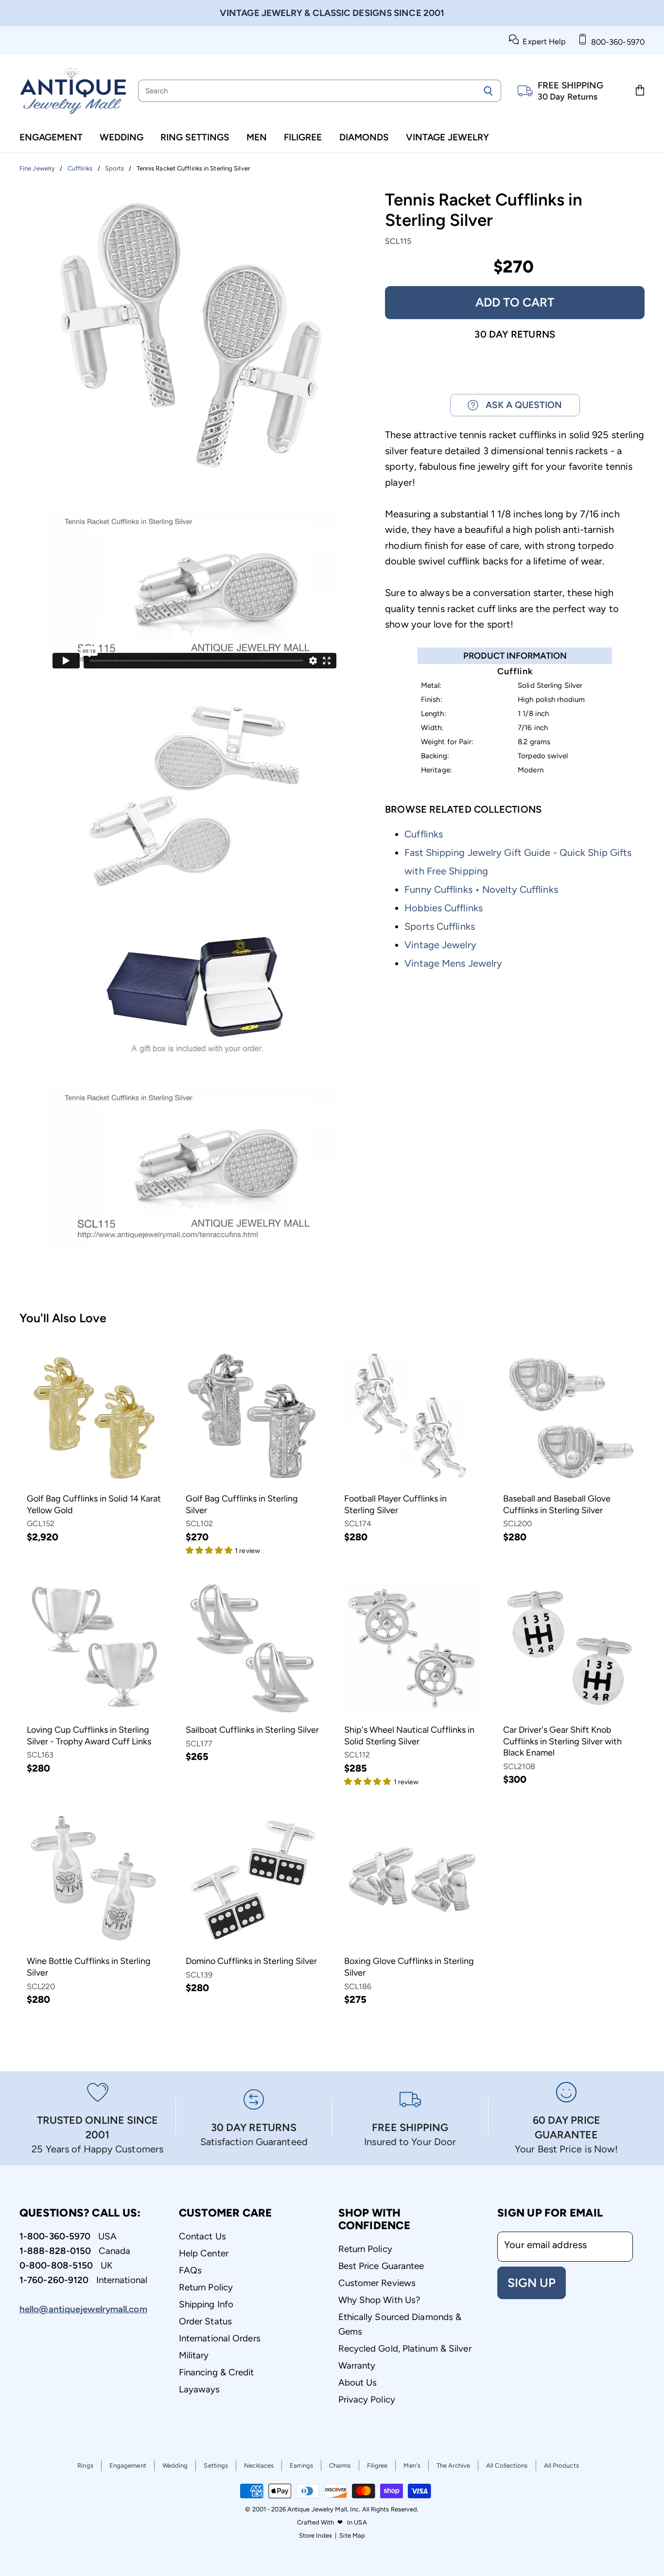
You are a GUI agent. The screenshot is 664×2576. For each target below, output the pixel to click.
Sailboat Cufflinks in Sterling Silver (252, 1730)
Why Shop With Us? (379, 2300)
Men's (412, 2465)
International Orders (220, 2338)
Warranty (357, 2365)
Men (257, 137)
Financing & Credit (217, 2372)
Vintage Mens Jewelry (453, 963)
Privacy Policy (367, 2399)
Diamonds (364, 137)
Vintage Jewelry (447, 137)
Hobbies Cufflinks (444, 908)
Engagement (51, 137)
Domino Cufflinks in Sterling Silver (251, 1961)
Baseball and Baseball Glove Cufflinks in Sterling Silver (557, 1504)
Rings (85, 2465)
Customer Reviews (377, 2283)
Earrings (301, 2465)
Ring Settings (195, 137)
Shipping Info (206, 2304)
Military (194, 2355)
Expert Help (542, 42)
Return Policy (206, 2287)
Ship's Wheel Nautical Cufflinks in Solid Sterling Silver (409, 1736)
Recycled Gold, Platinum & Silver (405, 2348)
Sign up (532, 2283)
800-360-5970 (616, 42)
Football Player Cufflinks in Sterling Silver (395, 1504)
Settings (216, 2465)
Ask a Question (520, 405)
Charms (340, 2465)
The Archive (453, 2465)
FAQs (190, 2270)
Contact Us (202, 2236)
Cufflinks (424, 834)
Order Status (205, 2321)
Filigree (303, 137)
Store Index (315, 2535)
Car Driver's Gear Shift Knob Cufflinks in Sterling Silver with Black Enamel (562, 1741)
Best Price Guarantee (381, 2266)
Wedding (122, 137)
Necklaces (259, 2465)
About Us (358, 2382)
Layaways (200, 2389)
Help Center (204, 2253)
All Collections (507, 2465)
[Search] (488, 91)
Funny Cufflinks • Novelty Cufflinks (481, 889)
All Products (561, 2465)
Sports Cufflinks (440, 926)
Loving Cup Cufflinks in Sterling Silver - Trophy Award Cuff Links (89, 1736)
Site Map (352, 2535)
